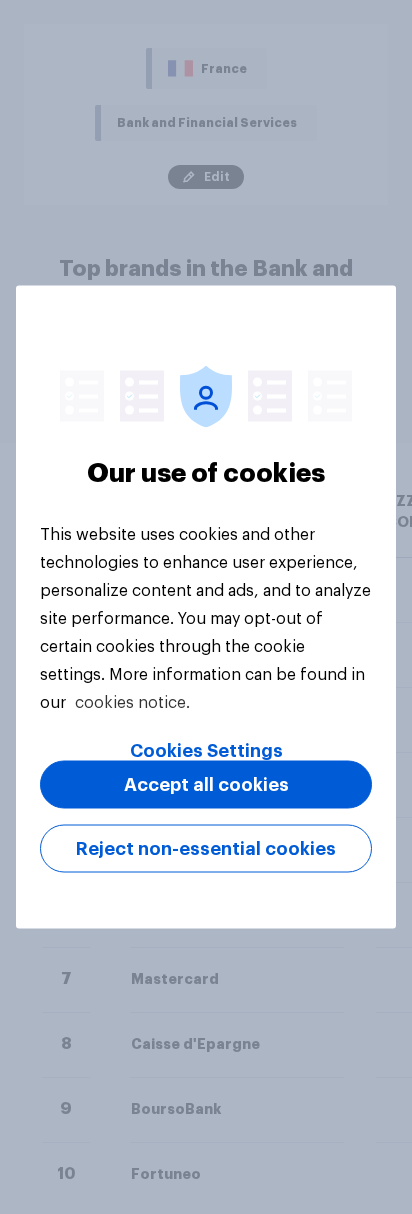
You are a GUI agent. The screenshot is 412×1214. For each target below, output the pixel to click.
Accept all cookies (206, 785)
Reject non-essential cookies (206, 849)
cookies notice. (132, 703)
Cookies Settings (206, 751)
